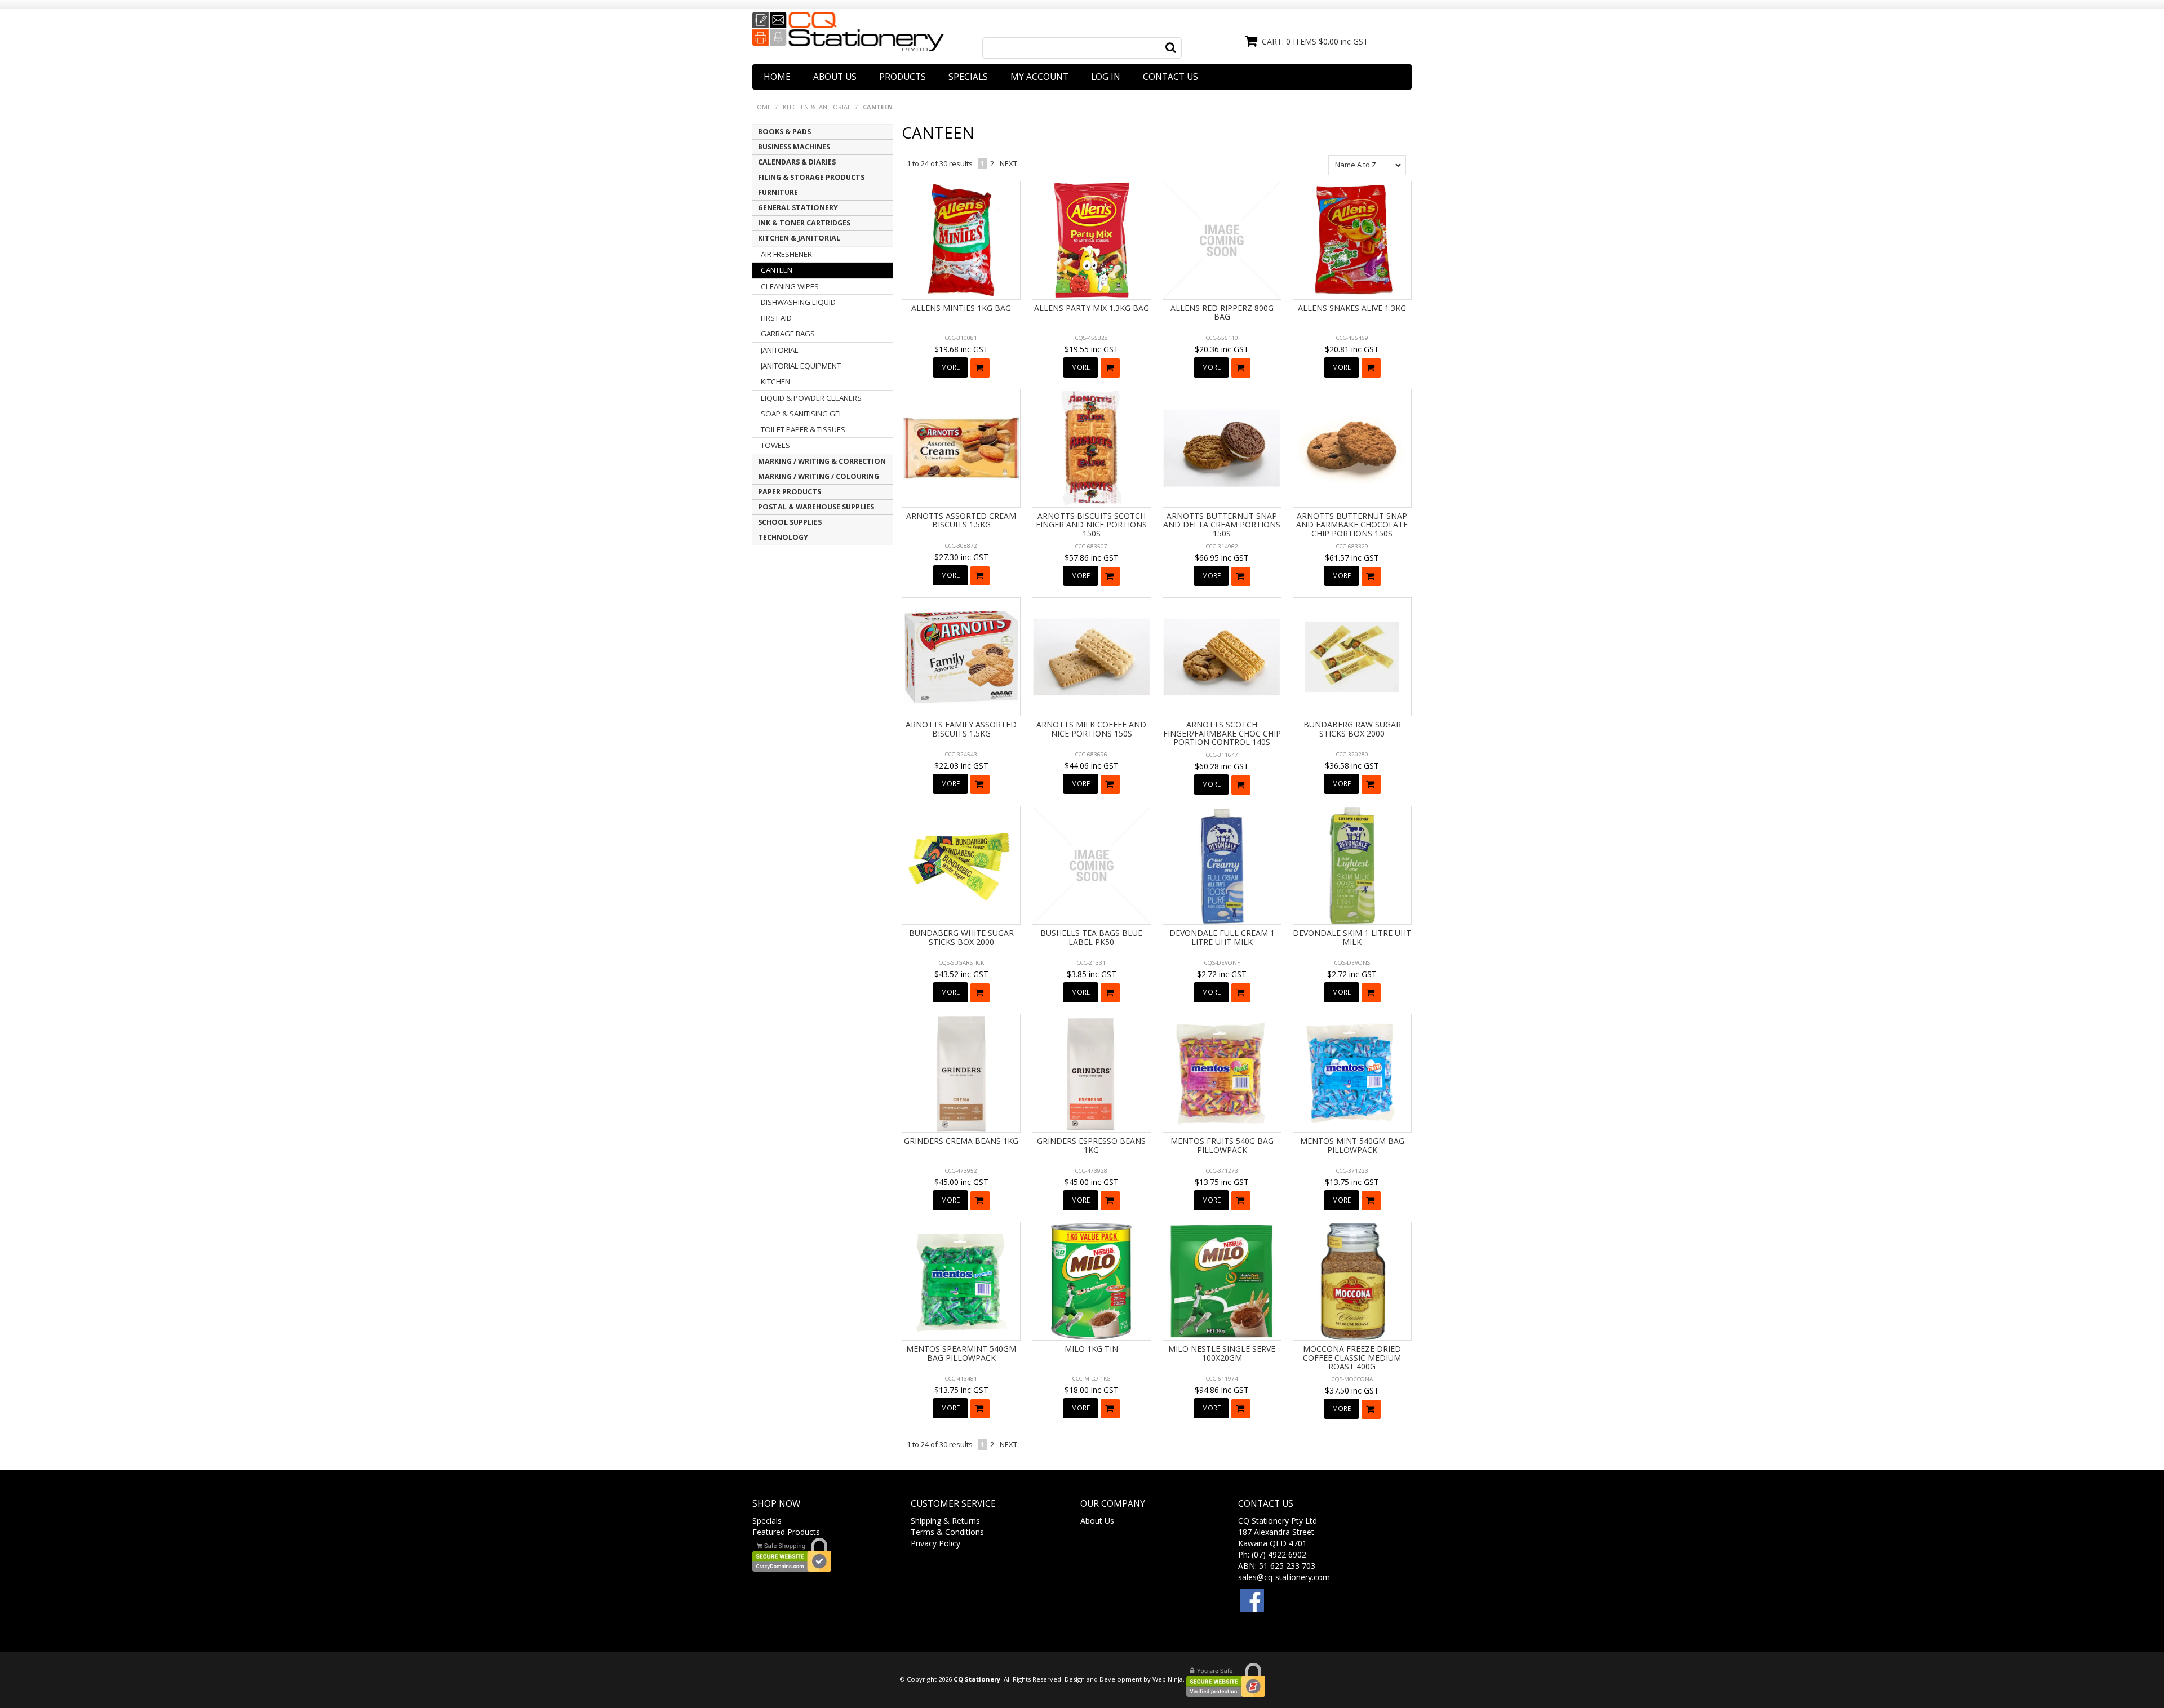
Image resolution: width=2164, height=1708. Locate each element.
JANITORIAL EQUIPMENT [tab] (801, 366)
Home (777, 77)
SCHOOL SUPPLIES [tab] (790, 522)
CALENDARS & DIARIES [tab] (797, 162)
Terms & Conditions (947, 1532)
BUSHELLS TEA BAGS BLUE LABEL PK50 (1091, 937)
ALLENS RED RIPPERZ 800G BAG (1222, 312)
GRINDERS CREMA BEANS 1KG (961, 1141)
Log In (1106, 77)
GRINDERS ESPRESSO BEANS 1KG (1091, 1145)
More (950, 367)
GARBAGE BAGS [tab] (788, 334)
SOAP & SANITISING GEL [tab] (802, 414)
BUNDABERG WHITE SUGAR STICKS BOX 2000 (961, 937)
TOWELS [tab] (775, 445)
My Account (1039, 77)
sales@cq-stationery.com (1284, 1577)
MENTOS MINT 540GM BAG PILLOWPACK (1352, 1145)
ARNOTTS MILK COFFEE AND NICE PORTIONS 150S (1091, 729)
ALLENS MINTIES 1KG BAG (961, 308)
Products (903, 77)
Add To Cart (980, 368)
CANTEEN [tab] (777, 270)
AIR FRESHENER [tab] (786, 254)
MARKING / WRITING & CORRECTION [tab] (822, 461)
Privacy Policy (935, 1543)
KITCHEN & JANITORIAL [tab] (799, 238)
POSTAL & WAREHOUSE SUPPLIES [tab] (816, 507)
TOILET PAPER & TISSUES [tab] (803, 429)
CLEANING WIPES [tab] (790, 286)
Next (1008, 163)
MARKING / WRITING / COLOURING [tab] (819, 476)
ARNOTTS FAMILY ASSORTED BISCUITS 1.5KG (961, 729)
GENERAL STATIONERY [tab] (798, 208)
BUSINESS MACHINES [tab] (794, 147)
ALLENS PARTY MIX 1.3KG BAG (1092, 308)
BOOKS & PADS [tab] (784, 132)
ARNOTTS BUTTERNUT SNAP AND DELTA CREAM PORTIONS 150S (1222, 525)
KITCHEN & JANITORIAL (817, 107)
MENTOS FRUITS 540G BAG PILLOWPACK (1222, 1145)
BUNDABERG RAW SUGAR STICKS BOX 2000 (1352, 729)
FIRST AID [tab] (776, 318)
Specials (968, 77)
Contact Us (1170, 77)
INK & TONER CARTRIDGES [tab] (804, 223)
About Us (835, 77)
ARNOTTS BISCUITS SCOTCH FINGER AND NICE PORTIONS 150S (1091, 525)
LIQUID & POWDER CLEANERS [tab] (811, 398)
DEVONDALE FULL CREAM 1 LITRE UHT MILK (1222, 937)
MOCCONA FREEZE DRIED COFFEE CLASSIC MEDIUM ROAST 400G (1352, 1357)
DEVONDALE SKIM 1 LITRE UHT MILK (1352, 937)
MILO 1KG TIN (1091, 1349)
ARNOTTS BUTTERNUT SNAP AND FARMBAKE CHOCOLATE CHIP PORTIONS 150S (1352, 525)
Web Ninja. (1169, 1679)
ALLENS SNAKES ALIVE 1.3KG (1352, 308)
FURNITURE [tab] (778, 192)
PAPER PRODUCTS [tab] (790, 492)
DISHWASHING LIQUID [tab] (798, 302)
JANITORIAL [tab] (780, 350)
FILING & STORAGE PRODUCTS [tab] (811, 177)
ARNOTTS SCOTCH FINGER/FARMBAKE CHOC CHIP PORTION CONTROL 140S (1222, 733)
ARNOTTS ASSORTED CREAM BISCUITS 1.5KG (961, 520)
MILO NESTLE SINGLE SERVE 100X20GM (1222, 1353)
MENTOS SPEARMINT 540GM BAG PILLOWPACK (961, 1353)
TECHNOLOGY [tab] (783, 537)
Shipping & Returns (945, 1521)
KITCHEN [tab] (775, 381)
